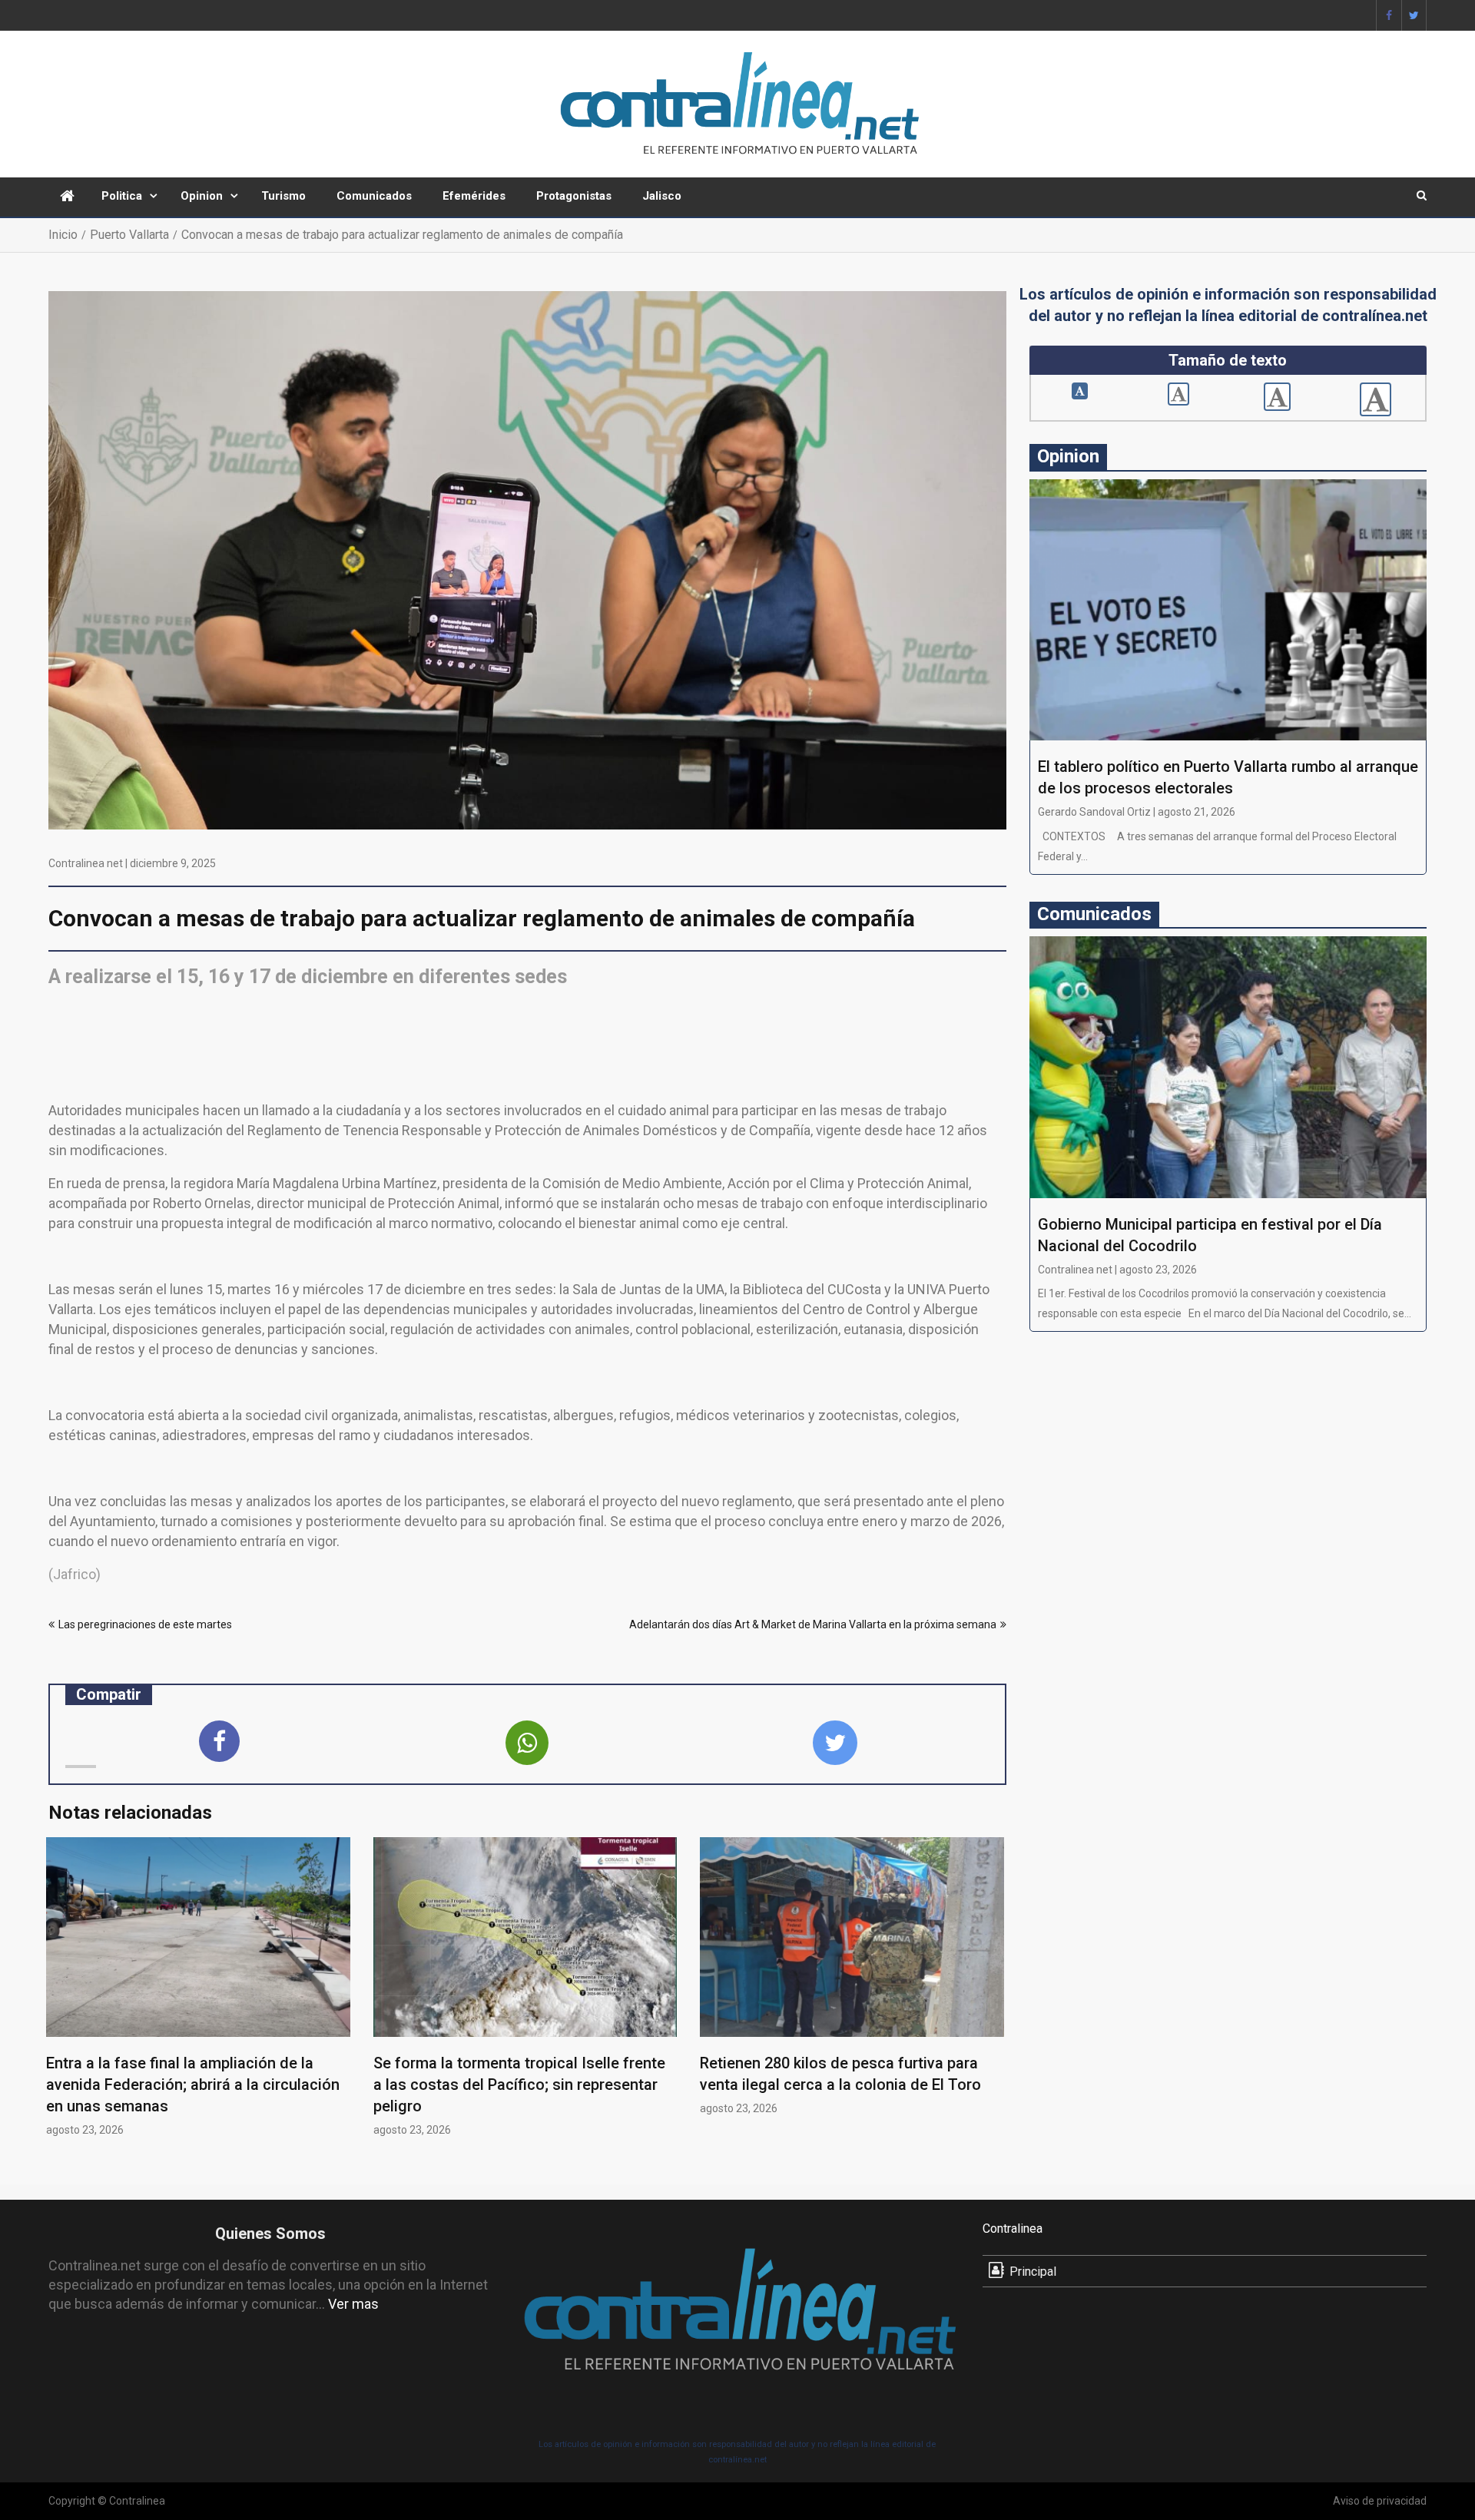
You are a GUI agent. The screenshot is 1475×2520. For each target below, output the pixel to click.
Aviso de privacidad (1380, 2501)
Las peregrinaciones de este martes (145, 1624)
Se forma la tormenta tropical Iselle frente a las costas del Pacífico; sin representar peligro (519, 2085)
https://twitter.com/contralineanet (1414, 15)
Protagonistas (574, 196)
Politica (122, 196)
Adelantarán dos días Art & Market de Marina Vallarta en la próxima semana (813, 1624)
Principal (1033, 2272)
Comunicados (374, 196)
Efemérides (474, 196)
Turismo (283, 196)
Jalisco (662, 196)
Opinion (202, 196)
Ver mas (353, 2304)
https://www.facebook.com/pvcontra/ (1389, 15)
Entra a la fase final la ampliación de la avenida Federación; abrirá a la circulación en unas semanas (193, 2085)
